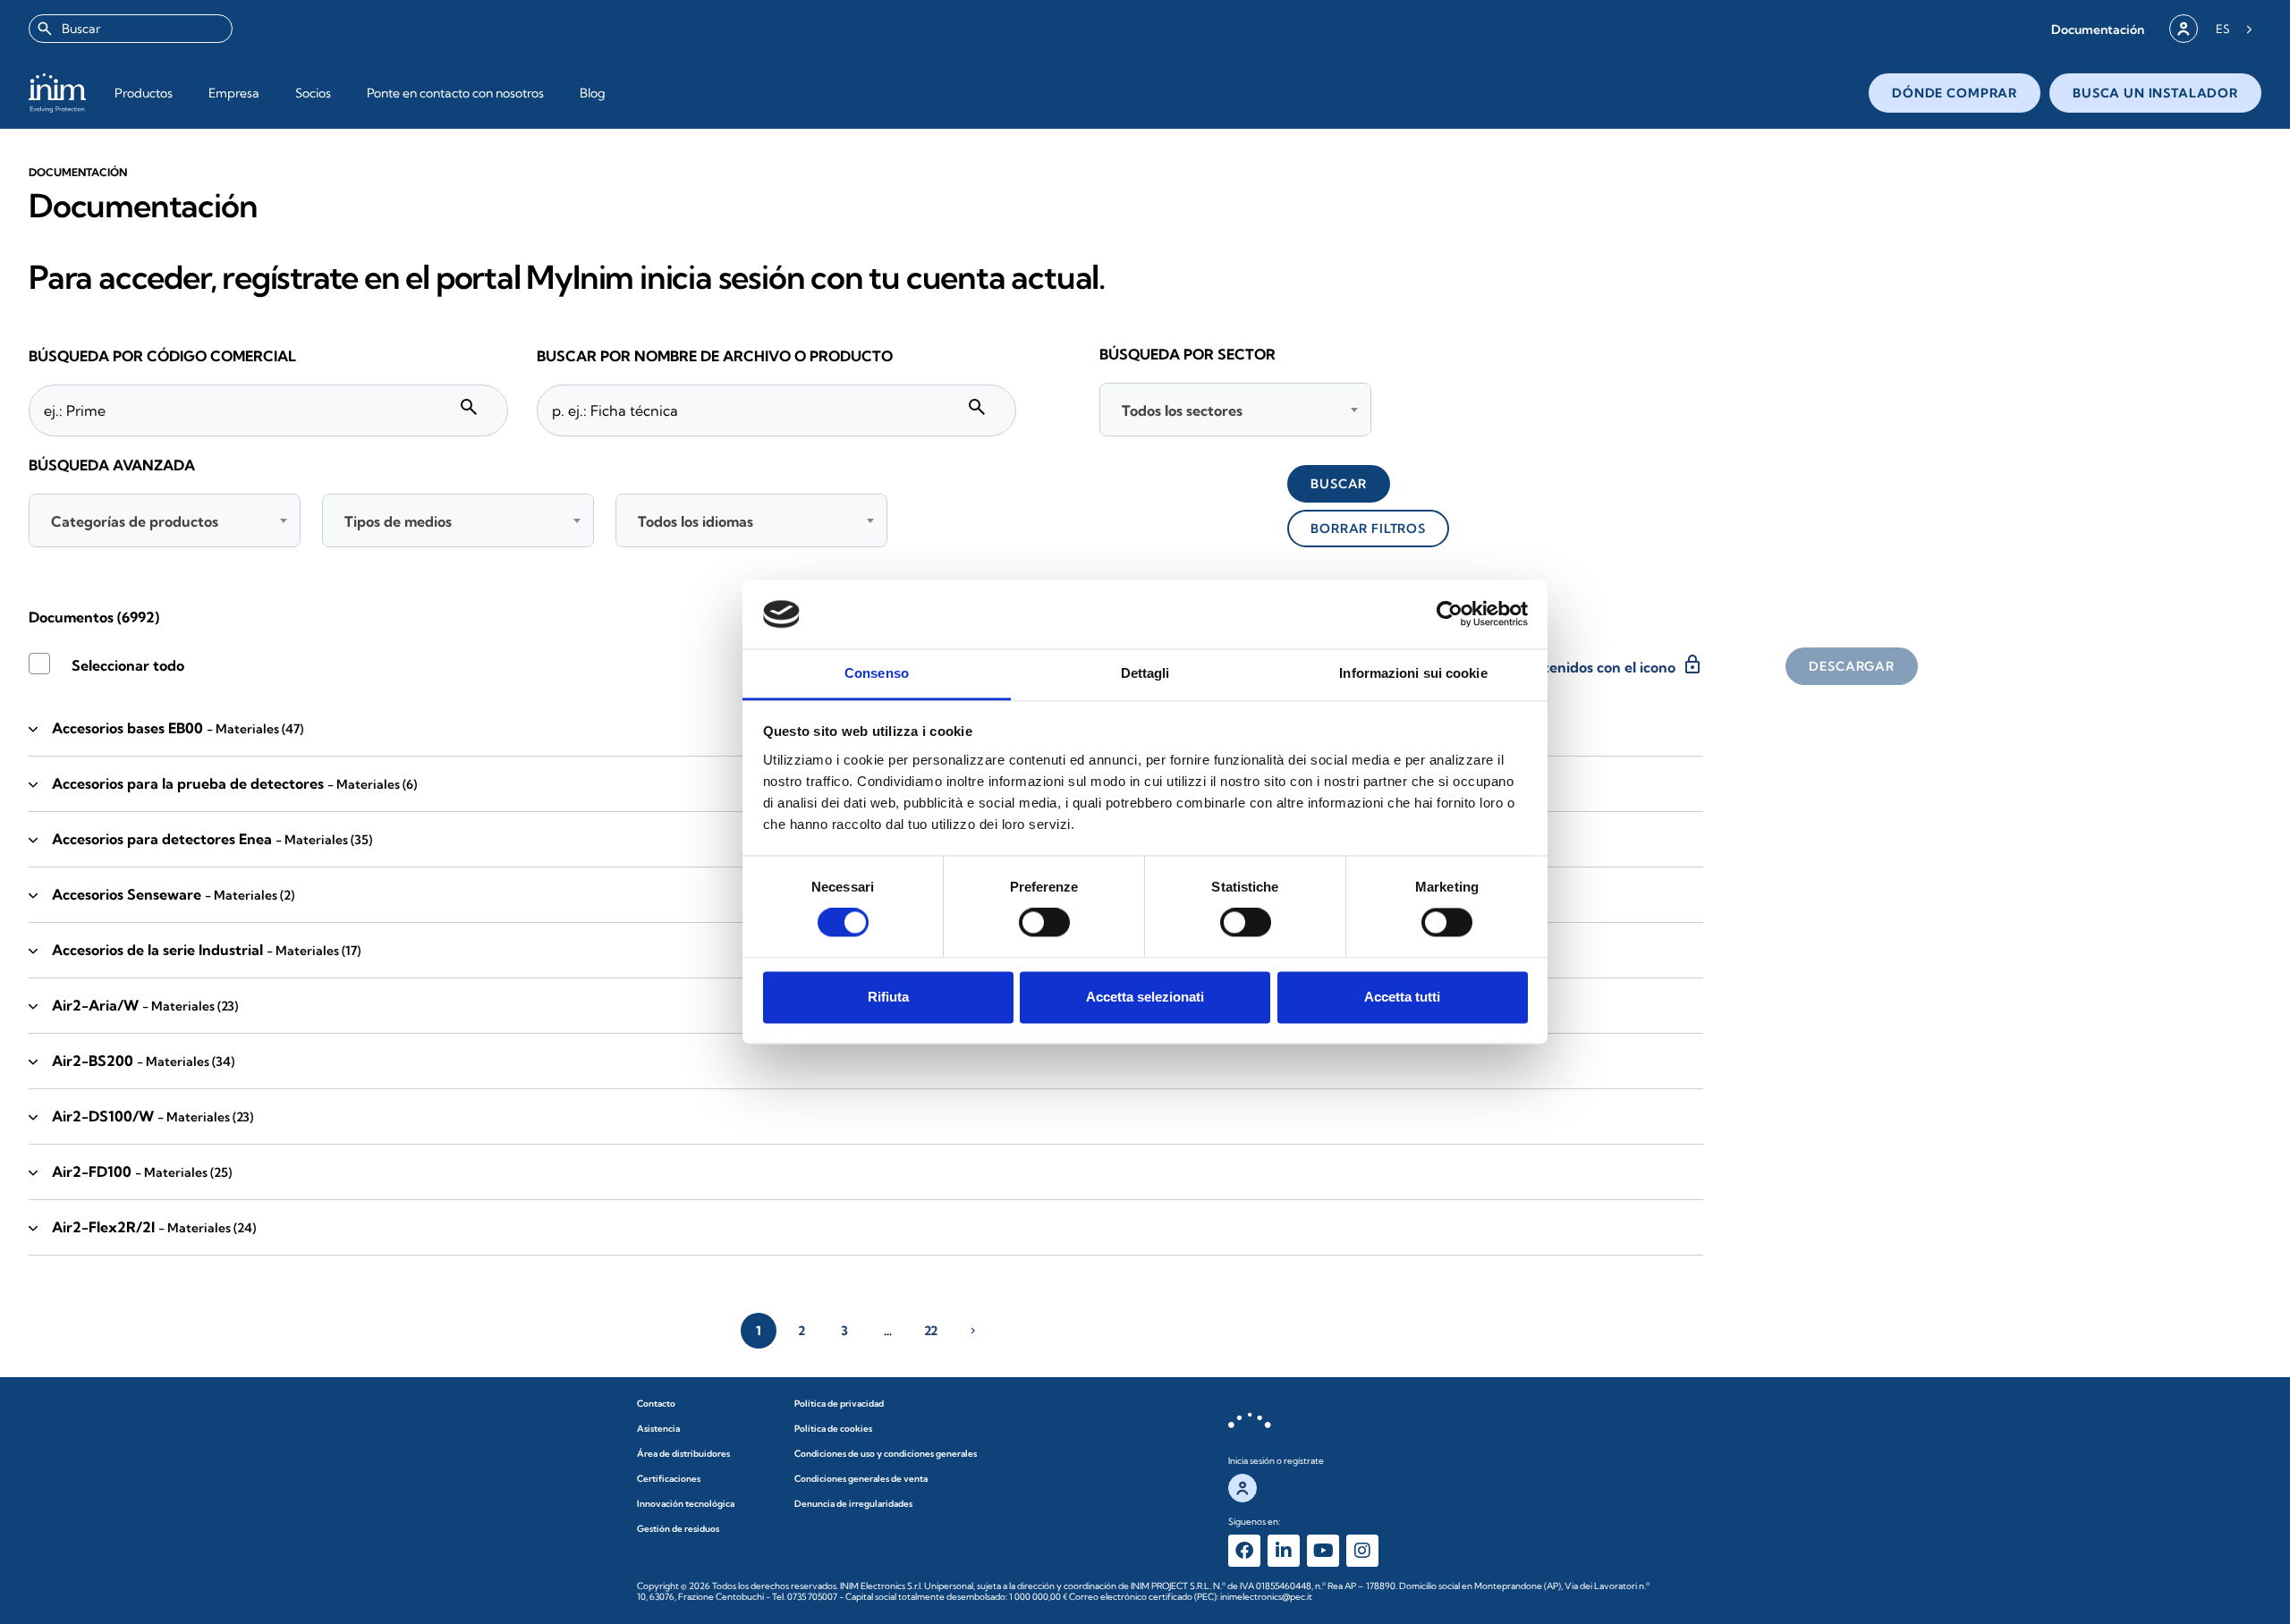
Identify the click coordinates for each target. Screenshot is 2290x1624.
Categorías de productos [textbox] (135, 521)
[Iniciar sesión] (2184, 29)
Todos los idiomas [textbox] (695, 521)
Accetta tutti (1402, 997)
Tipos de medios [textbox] (398, 521)
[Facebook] (1244, 1551)
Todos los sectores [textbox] (1182, 410)
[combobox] (131, 29)
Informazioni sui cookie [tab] (1413, 673)
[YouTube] (1323, 1551)
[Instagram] (1362, 1551)
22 (931, 1331)
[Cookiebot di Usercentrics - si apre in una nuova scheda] (1450, 614)
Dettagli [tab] (1145, 673)
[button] (2098, 29)
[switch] (1044, 923)
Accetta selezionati (1145, 997)
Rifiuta (888, 997)
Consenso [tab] (877, 673)
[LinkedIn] (1284, 1551)
